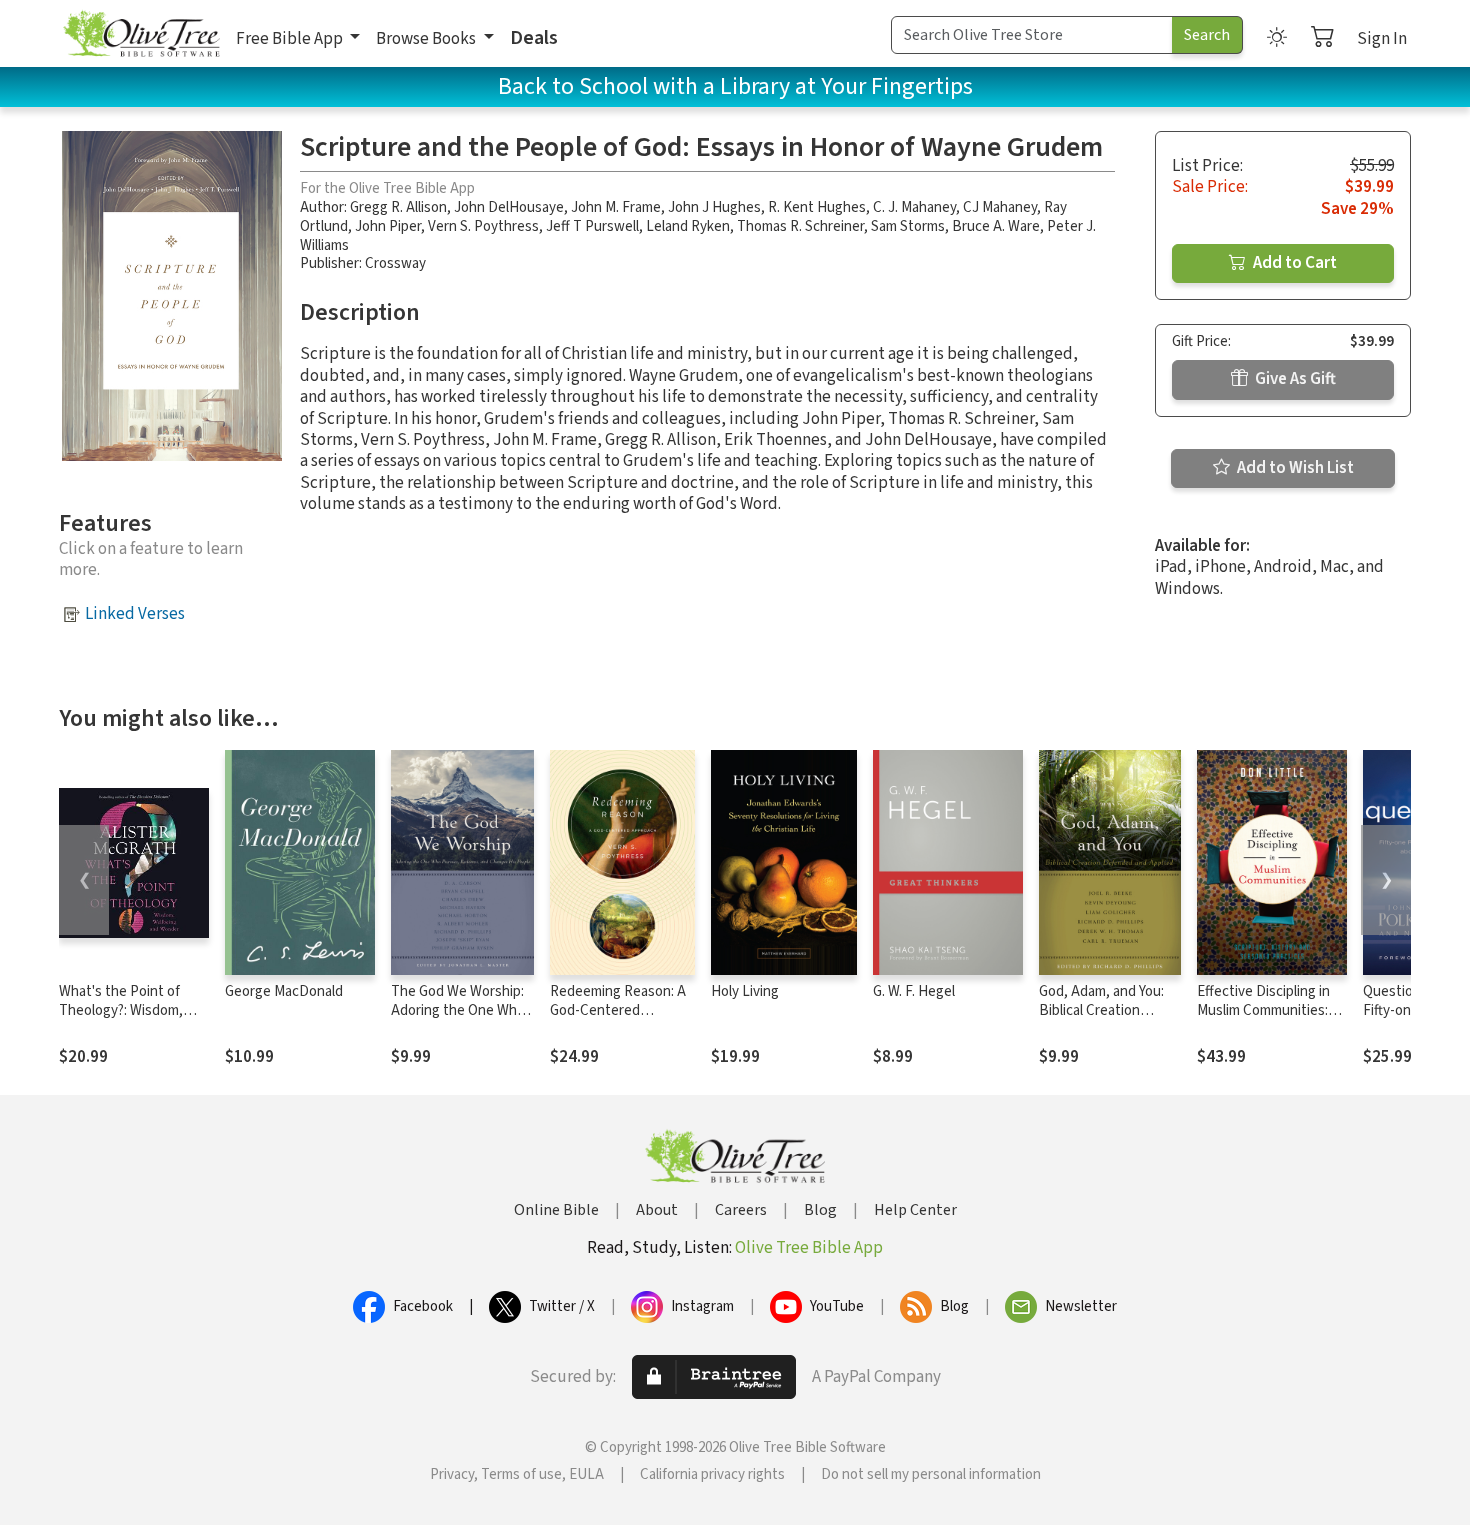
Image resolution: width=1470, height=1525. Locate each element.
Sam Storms (908, 226)
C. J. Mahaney (914, 207)
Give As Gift (1294, 379)
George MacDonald (284, 991)
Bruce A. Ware (996, 226)
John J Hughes (714, 207)
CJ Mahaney (1000, 207)
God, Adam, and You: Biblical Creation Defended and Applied (1108, 1010)
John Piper (388, 226)
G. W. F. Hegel (914, 991)
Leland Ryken (688, 226)
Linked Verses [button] (135, 614)
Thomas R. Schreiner (800, 226)
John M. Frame (616, 207)
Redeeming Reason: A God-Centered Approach (618, 1010)
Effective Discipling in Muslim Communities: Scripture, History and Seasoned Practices (1265, 1020)
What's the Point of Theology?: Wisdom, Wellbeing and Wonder (128, 1010)
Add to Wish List (1294, 468)
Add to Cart (1293, 263)
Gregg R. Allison (398, 207)
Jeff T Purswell (592, 226)
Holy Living (745, 991)
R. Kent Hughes (817, 207)
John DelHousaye (509, 207)
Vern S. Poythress (483, 226)
